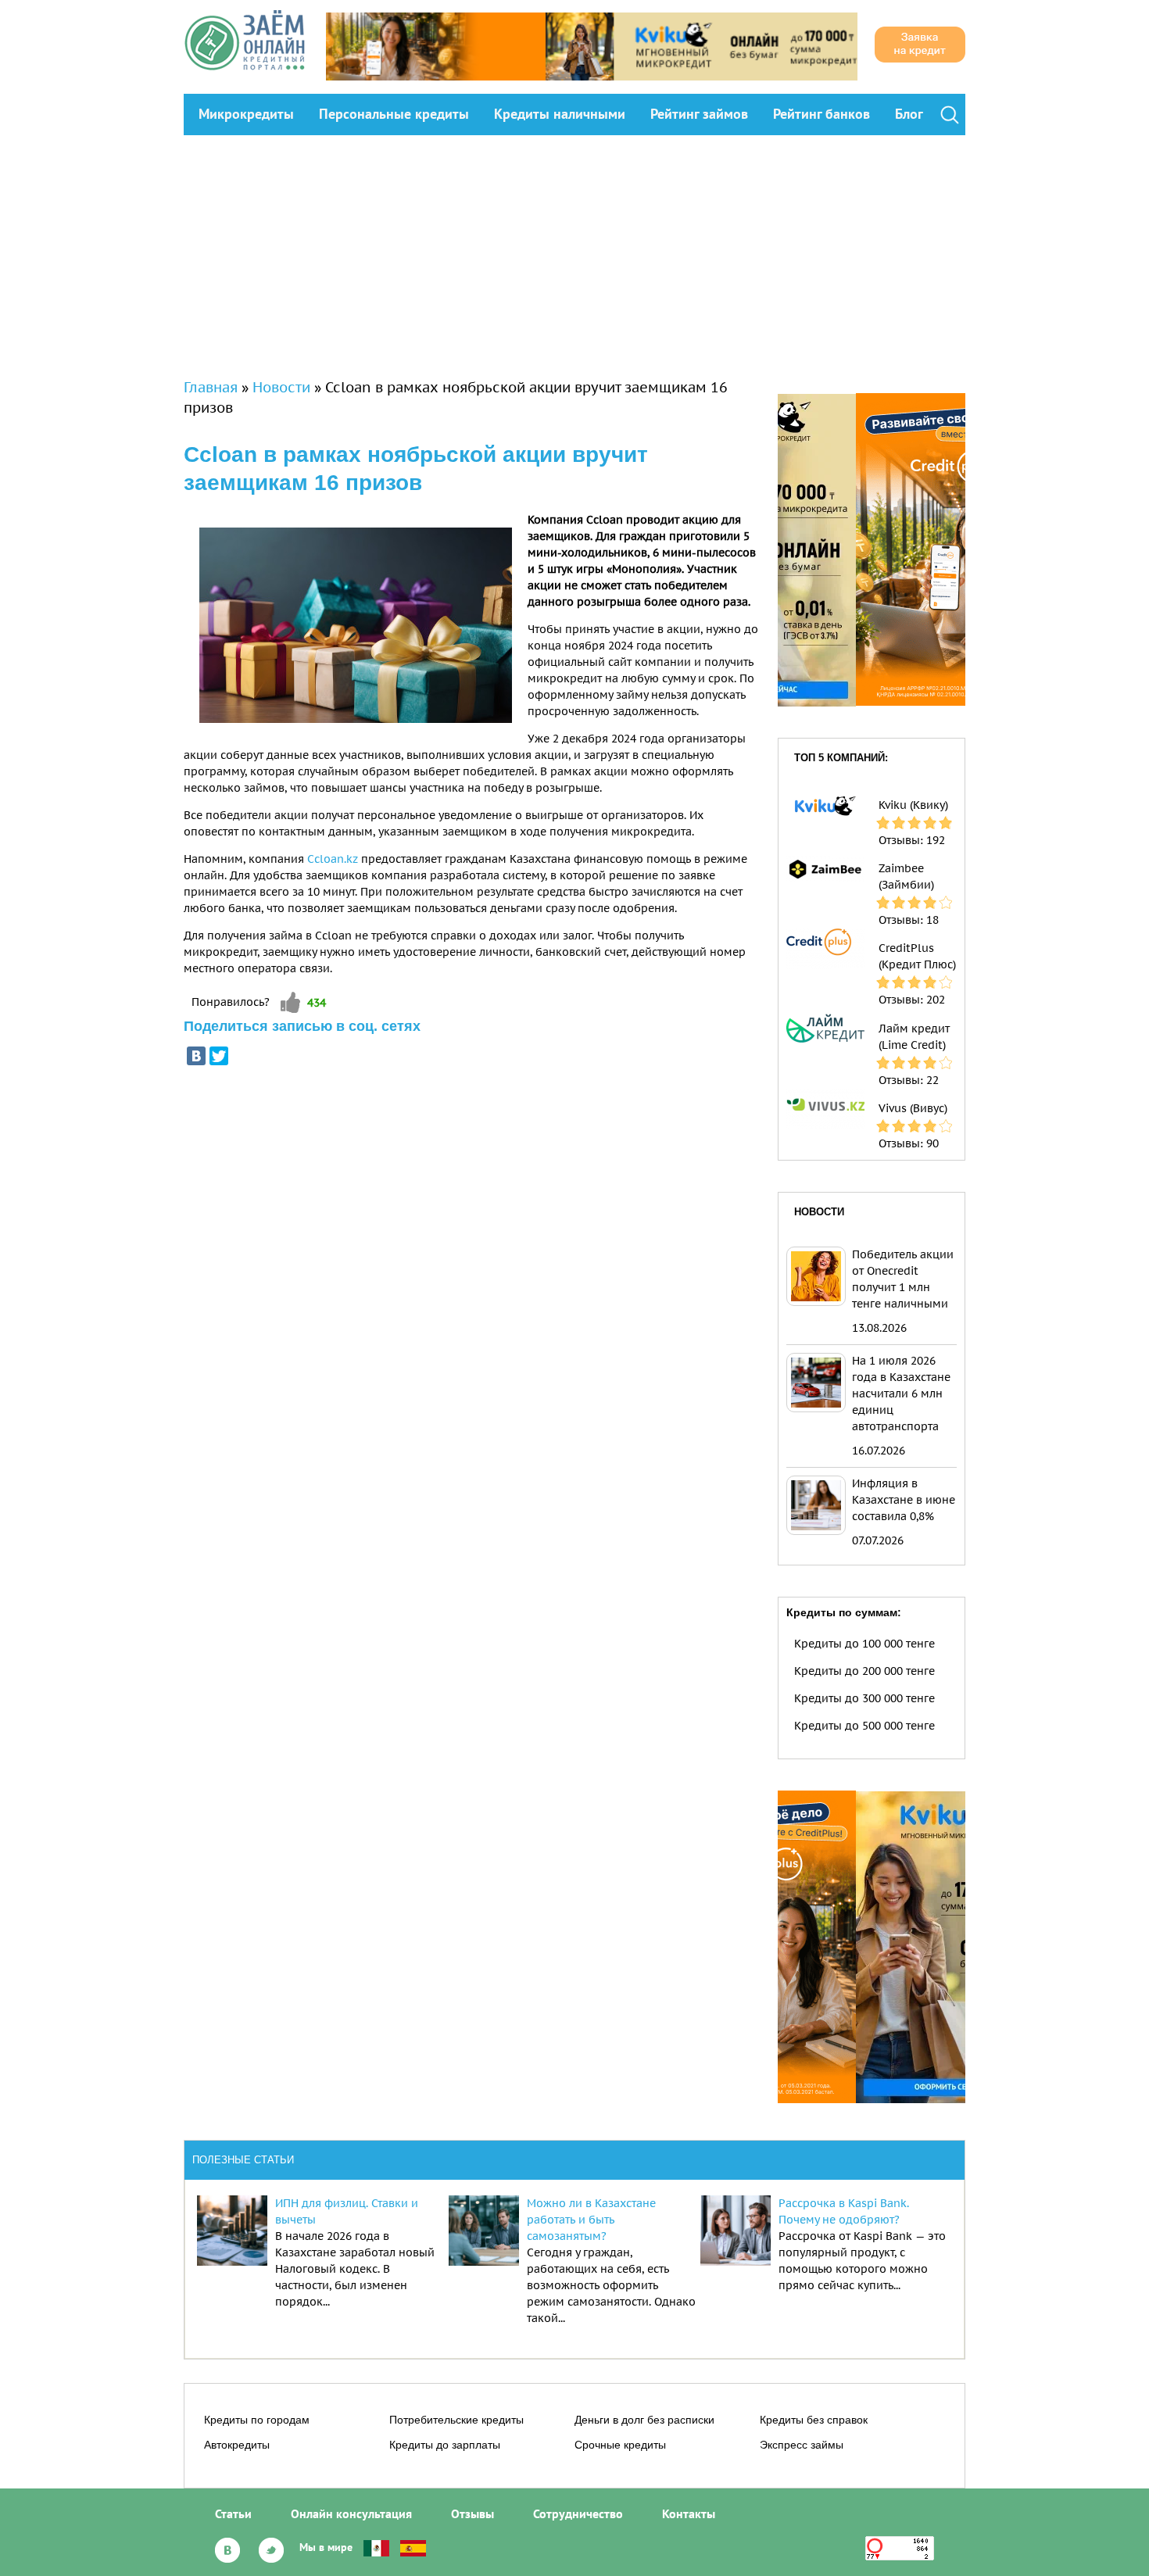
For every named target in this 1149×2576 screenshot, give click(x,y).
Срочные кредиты (620, 2445)
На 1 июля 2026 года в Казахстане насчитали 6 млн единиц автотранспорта (901, 1394)
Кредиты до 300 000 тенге (864, 1698)
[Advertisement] (574, 252)
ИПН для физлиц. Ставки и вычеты (347, 2211)
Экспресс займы (802, 2445)
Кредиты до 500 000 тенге (864, 1726)
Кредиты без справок (814, 2420)
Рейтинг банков (821, 114)
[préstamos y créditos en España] (413, 2547)
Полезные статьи (243, 2160)
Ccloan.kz (333, 859)
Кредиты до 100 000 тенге (864, 1644)
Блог (909, 114)
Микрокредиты (246, 114)
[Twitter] (219, 1056)
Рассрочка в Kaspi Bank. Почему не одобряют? (844, 2211)
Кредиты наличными (560, 114)
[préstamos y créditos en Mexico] (376, 2547)
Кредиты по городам (257, 2420)
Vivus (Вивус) (913, 1108)
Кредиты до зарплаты (445, 2445)
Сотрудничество (578, 2513)
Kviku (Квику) (913, 805)
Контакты (689, 2513)
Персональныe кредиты (394, 114)
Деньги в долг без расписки (644, 2420)
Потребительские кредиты (456, 2420)
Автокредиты (237, 2445)
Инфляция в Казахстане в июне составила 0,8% (904, 1500)
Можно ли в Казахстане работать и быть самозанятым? (591, 2220)
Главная (211, 387)
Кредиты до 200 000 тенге (864, 1671)
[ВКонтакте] (196, 1056)
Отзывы (472, 2513)
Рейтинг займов (699, 114)
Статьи (233, 2513)
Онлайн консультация (351, 2513)
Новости (281, 387)
